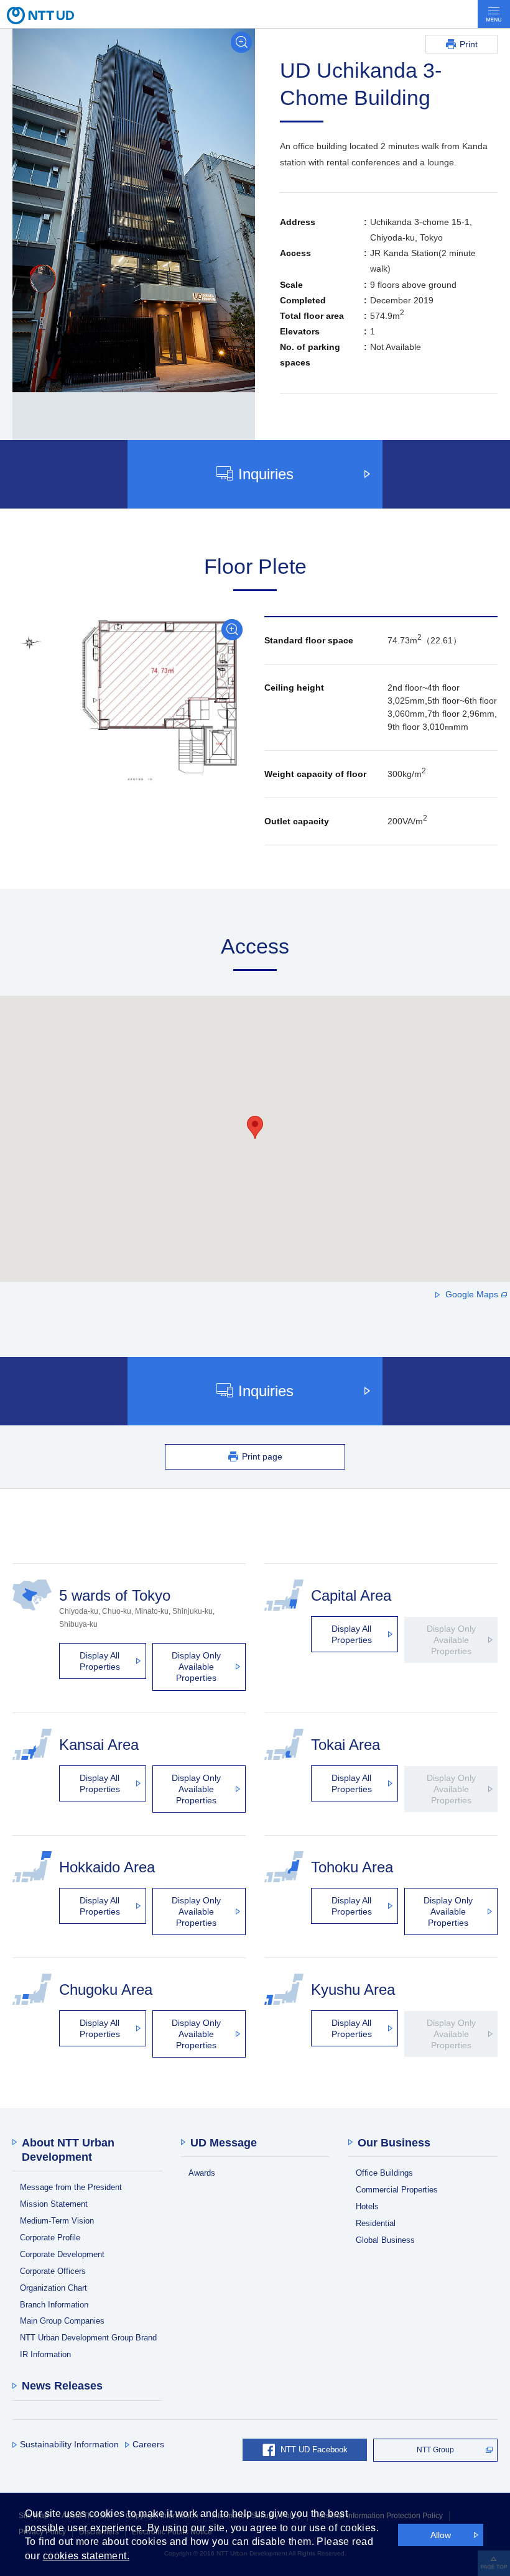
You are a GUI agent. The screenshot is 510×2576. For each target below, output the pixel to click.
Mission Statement (54, 2204)
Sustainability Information (69, 2444)
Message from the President (71, 2187)
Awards (202, 2173)
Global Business (385, 2240)
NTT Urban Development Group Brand (88, 2338)
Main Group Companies (62, 2321)
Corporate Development (62, 2254)
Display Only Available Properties (196, 1667)
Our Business (394, 2143)
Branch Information (54, 2305)
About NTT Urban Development (68, 2150)
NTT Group (435, 2450)
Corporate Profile (50, 2238)
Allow (441, 2535)
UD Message (224, 2143)
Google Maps (472, 1294)
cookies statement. (86, 2556)
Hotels (367, 2206)
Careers (148, 2444)
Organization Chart (53, 2288)
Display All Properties (100, 1661)
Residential (376, 2223)
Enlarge (241, 42)
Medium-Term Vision (57, 2221)
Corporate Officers (53, 2271)
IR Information (45, 2354)
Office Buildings (384, 2173)
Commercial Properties (397, 2190)
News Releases (62, 2386)
